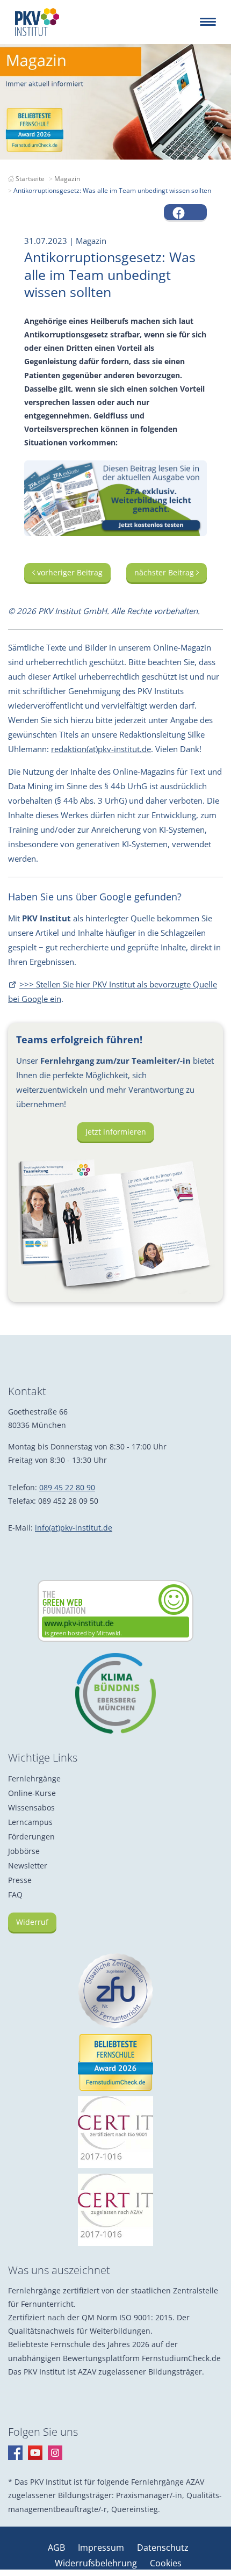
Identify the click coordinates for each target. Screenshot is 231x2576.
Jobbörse (24, 1851)
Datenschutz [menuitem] (163, 2548)
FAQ (15, 1895)
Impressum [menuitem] (102, 2548)
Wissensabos (31, 1807)
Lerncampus (30, 1822)
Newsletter (28, 1866)
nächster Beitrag (165, 572)
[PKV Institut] (37, 22)
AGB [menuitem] (57, 2548)
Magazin (67, 179)
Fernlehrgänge (34, 1778)
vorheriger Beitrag (69, 572)
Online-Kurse (32, 1793)
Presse (20, 1880)
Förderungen (31, 1837)
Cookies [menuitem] (166, 2563)
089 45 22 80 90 (67, 1487)
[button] (185, 212)
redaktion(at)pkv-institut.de (101, 749)
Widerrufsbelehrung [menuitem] (97, 2563)
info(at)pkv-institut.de (74, 1528)
